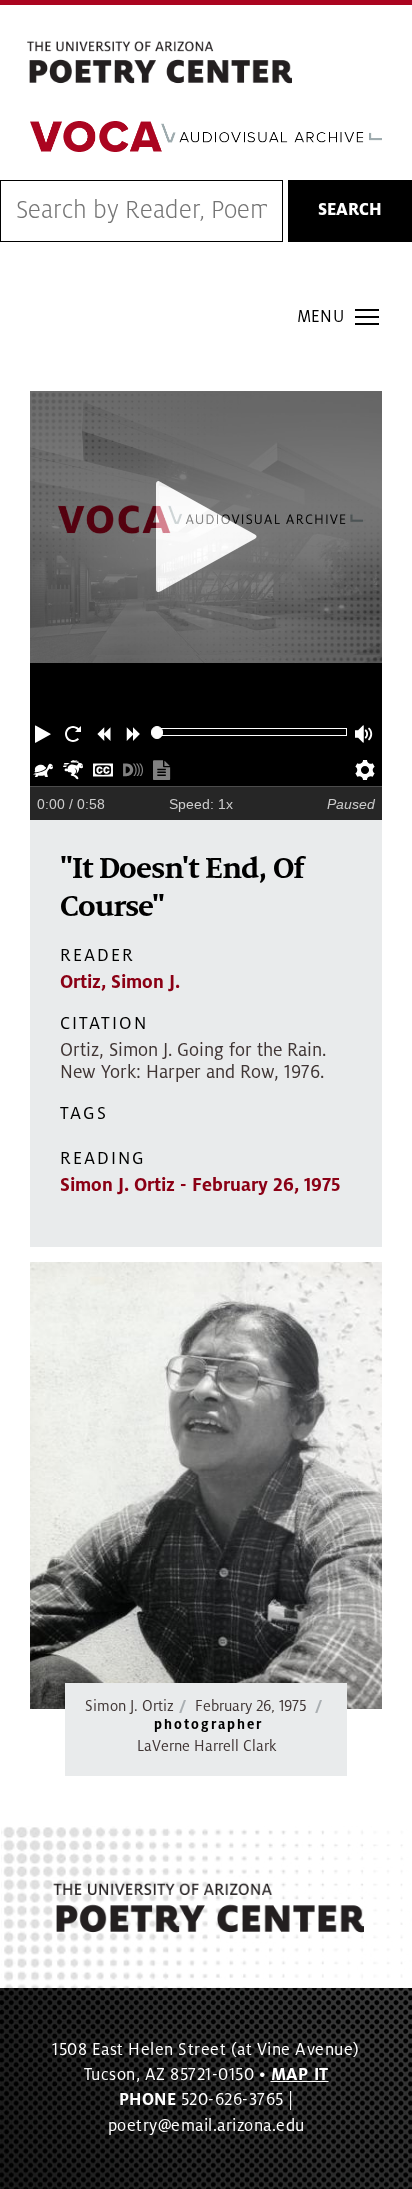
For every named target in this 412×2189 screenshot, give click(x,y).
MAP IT (300, 2075)
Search (350, 210)
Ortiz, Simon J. (120, 982)
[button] (45, 732)
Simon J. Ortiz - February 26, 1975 (200, 1185)
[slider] (157, 732)
